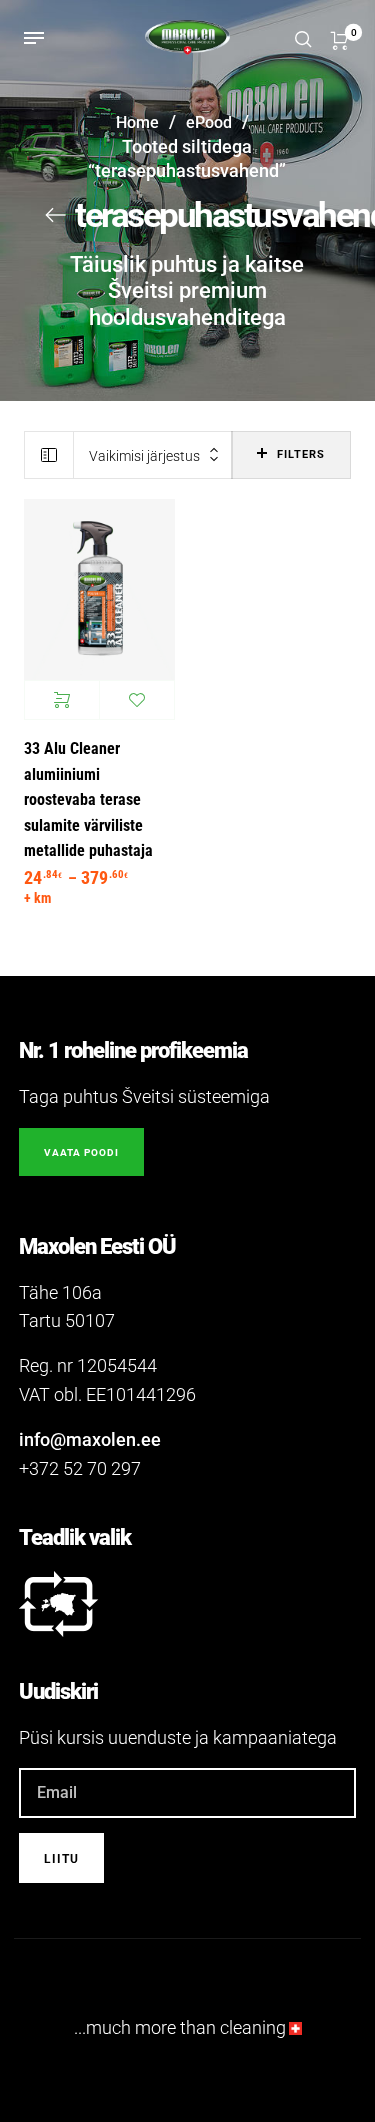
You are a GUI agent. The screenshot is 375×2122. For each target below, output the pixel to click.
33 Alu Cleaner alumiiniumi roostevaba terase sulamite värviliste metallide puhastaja (88, 799)
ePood (209, 122)
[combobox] (153, 455)
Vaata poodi (81, 1152)
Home (137, 122)
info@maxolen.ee (90, 1439)
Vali (62, 700)
